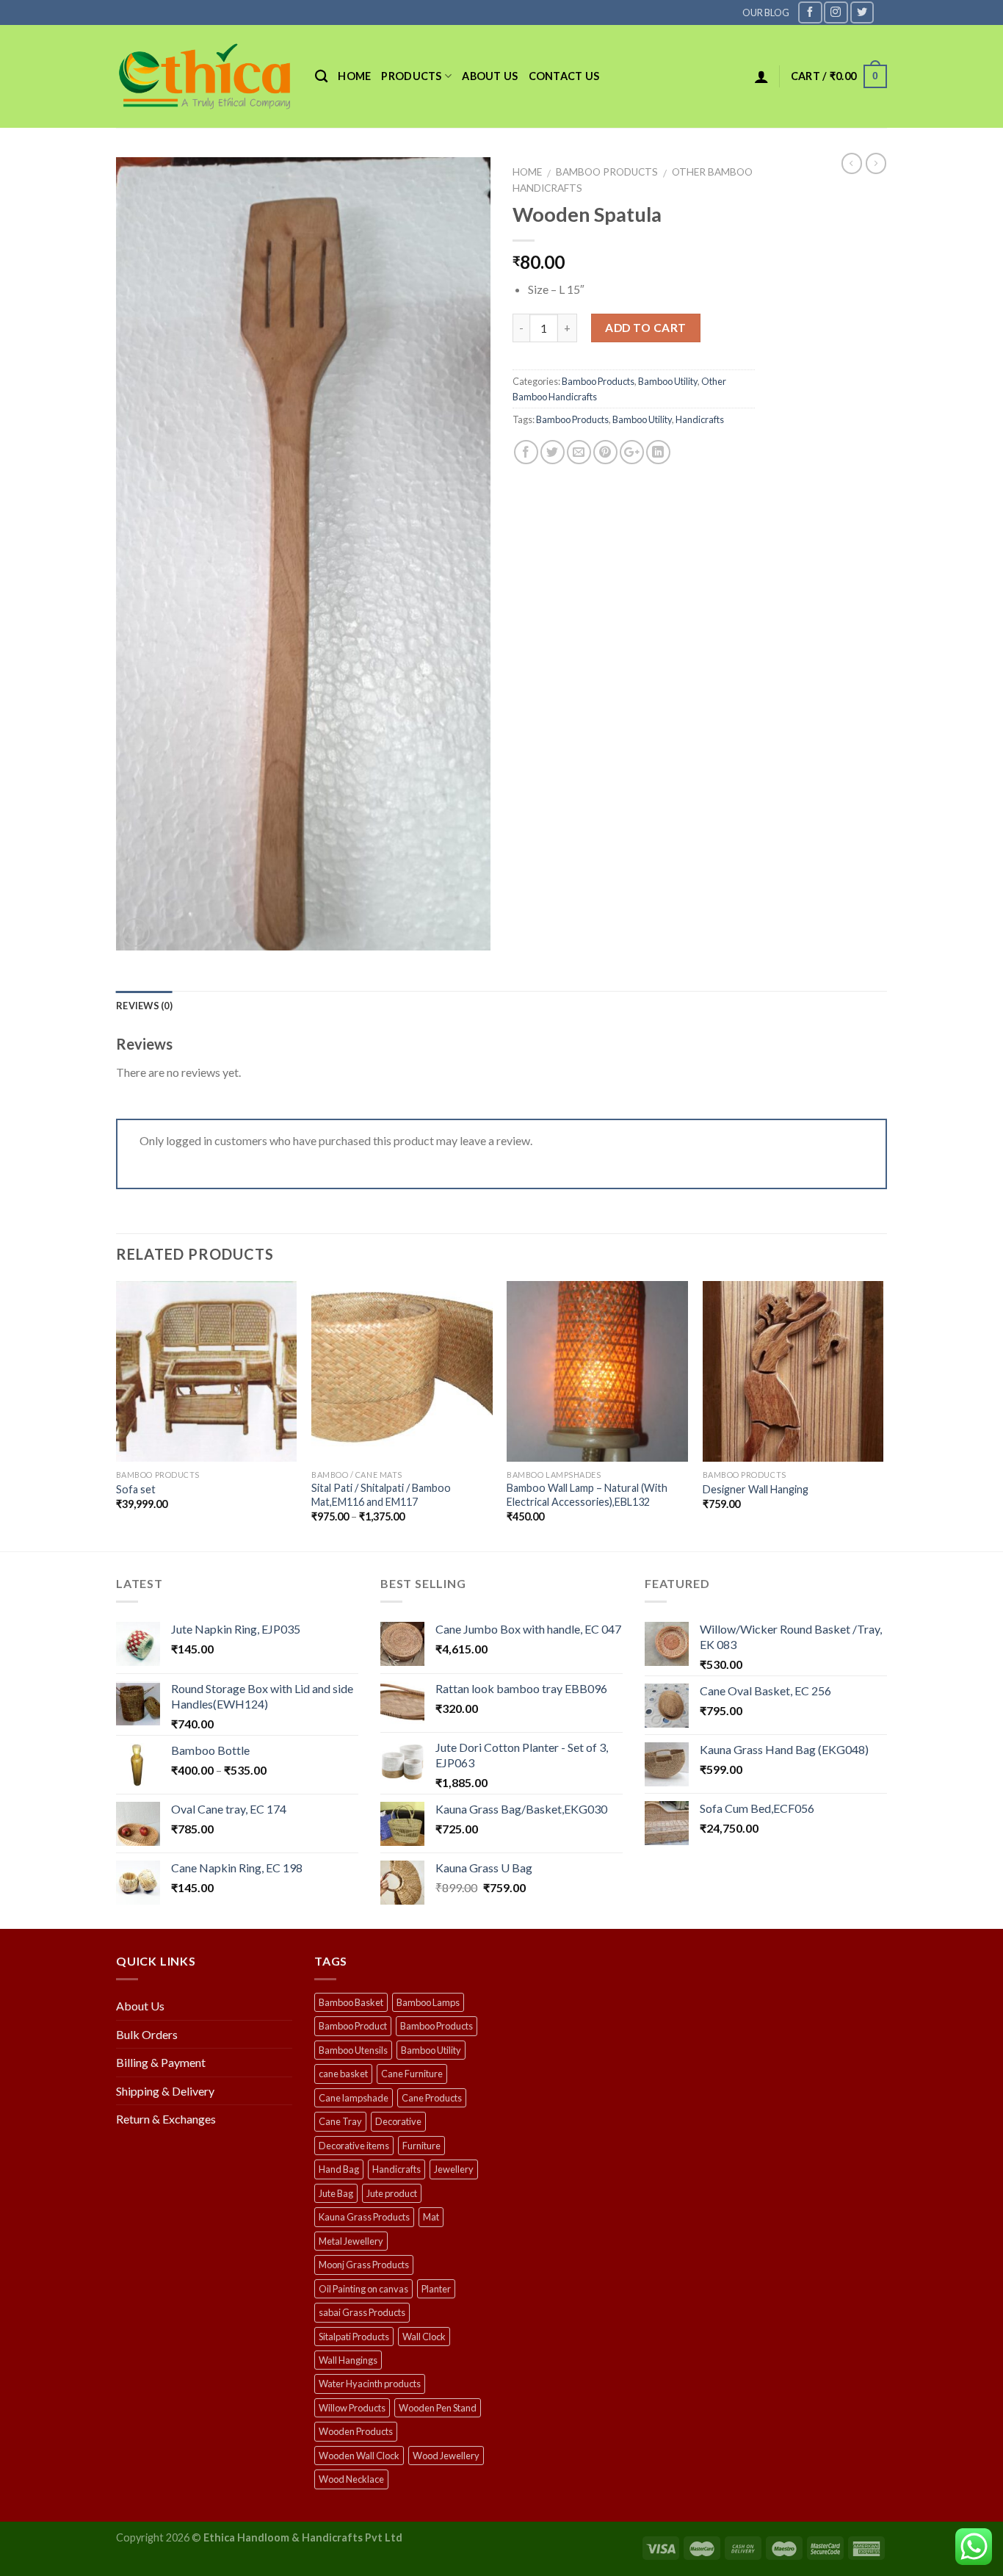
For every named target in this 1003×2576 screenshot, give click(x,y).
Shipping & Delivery (165, 2091)
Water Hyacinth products (370, 2384)
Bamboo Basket (351, 2002)
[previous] (117, 1415)
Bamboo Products (607, 172)
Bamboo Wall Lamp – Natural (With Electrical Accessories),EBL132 (587, 1495)
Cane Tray (340, 2121)
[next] (883, 1415)
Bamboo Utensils (353, 2050)
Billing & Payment (161, 2062)
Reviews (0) (144, 1006)
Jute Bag (336, 2193)
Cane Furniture (412, 2074)
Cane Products (432, 2098)
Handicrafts (700, 419)
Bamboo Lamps (428, 2002)
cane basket (343, 2074)
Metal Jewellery (351, 2241)
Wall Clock (424, 2337)
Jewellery (454, 2169)
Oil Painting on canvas (363, 2289)
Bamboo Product (353, 2026)
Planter (436, 2289)
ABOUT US (490, 76)
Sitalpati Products (354, 2337)
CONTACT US (564, 76)
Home (354, 76)
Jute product (392, 2193)
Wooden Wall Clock (359, 2456)
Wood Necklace (351, 2479)
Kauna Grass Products (364, 2217)
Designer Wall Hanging (756, 1489)
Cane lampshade (354, 2098)
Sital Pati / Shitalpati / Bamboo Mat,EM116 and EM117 (381, 1495)
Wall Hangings (348, 2360)
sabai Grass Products (362, 2312)
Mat (431, 2217)
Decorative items (354, 2146)
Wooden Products (356, 2431)
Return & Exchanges (166, 2119)
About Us (140, 2006)
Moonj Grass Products (364, 2265)
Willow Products (352, 2408)
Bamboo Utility (668, 381)
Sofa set (136, 1489)
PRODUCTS (411, 76)
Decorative (398, 2121)
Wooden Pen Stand (438, 2408)
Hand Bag (339, 2169)
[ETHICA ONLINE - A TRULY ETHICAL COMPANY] (204, 76)
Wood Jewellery (446, 2456)
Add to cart (645, 328)
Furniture (421, 2146)
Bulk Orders (147, 2034)
